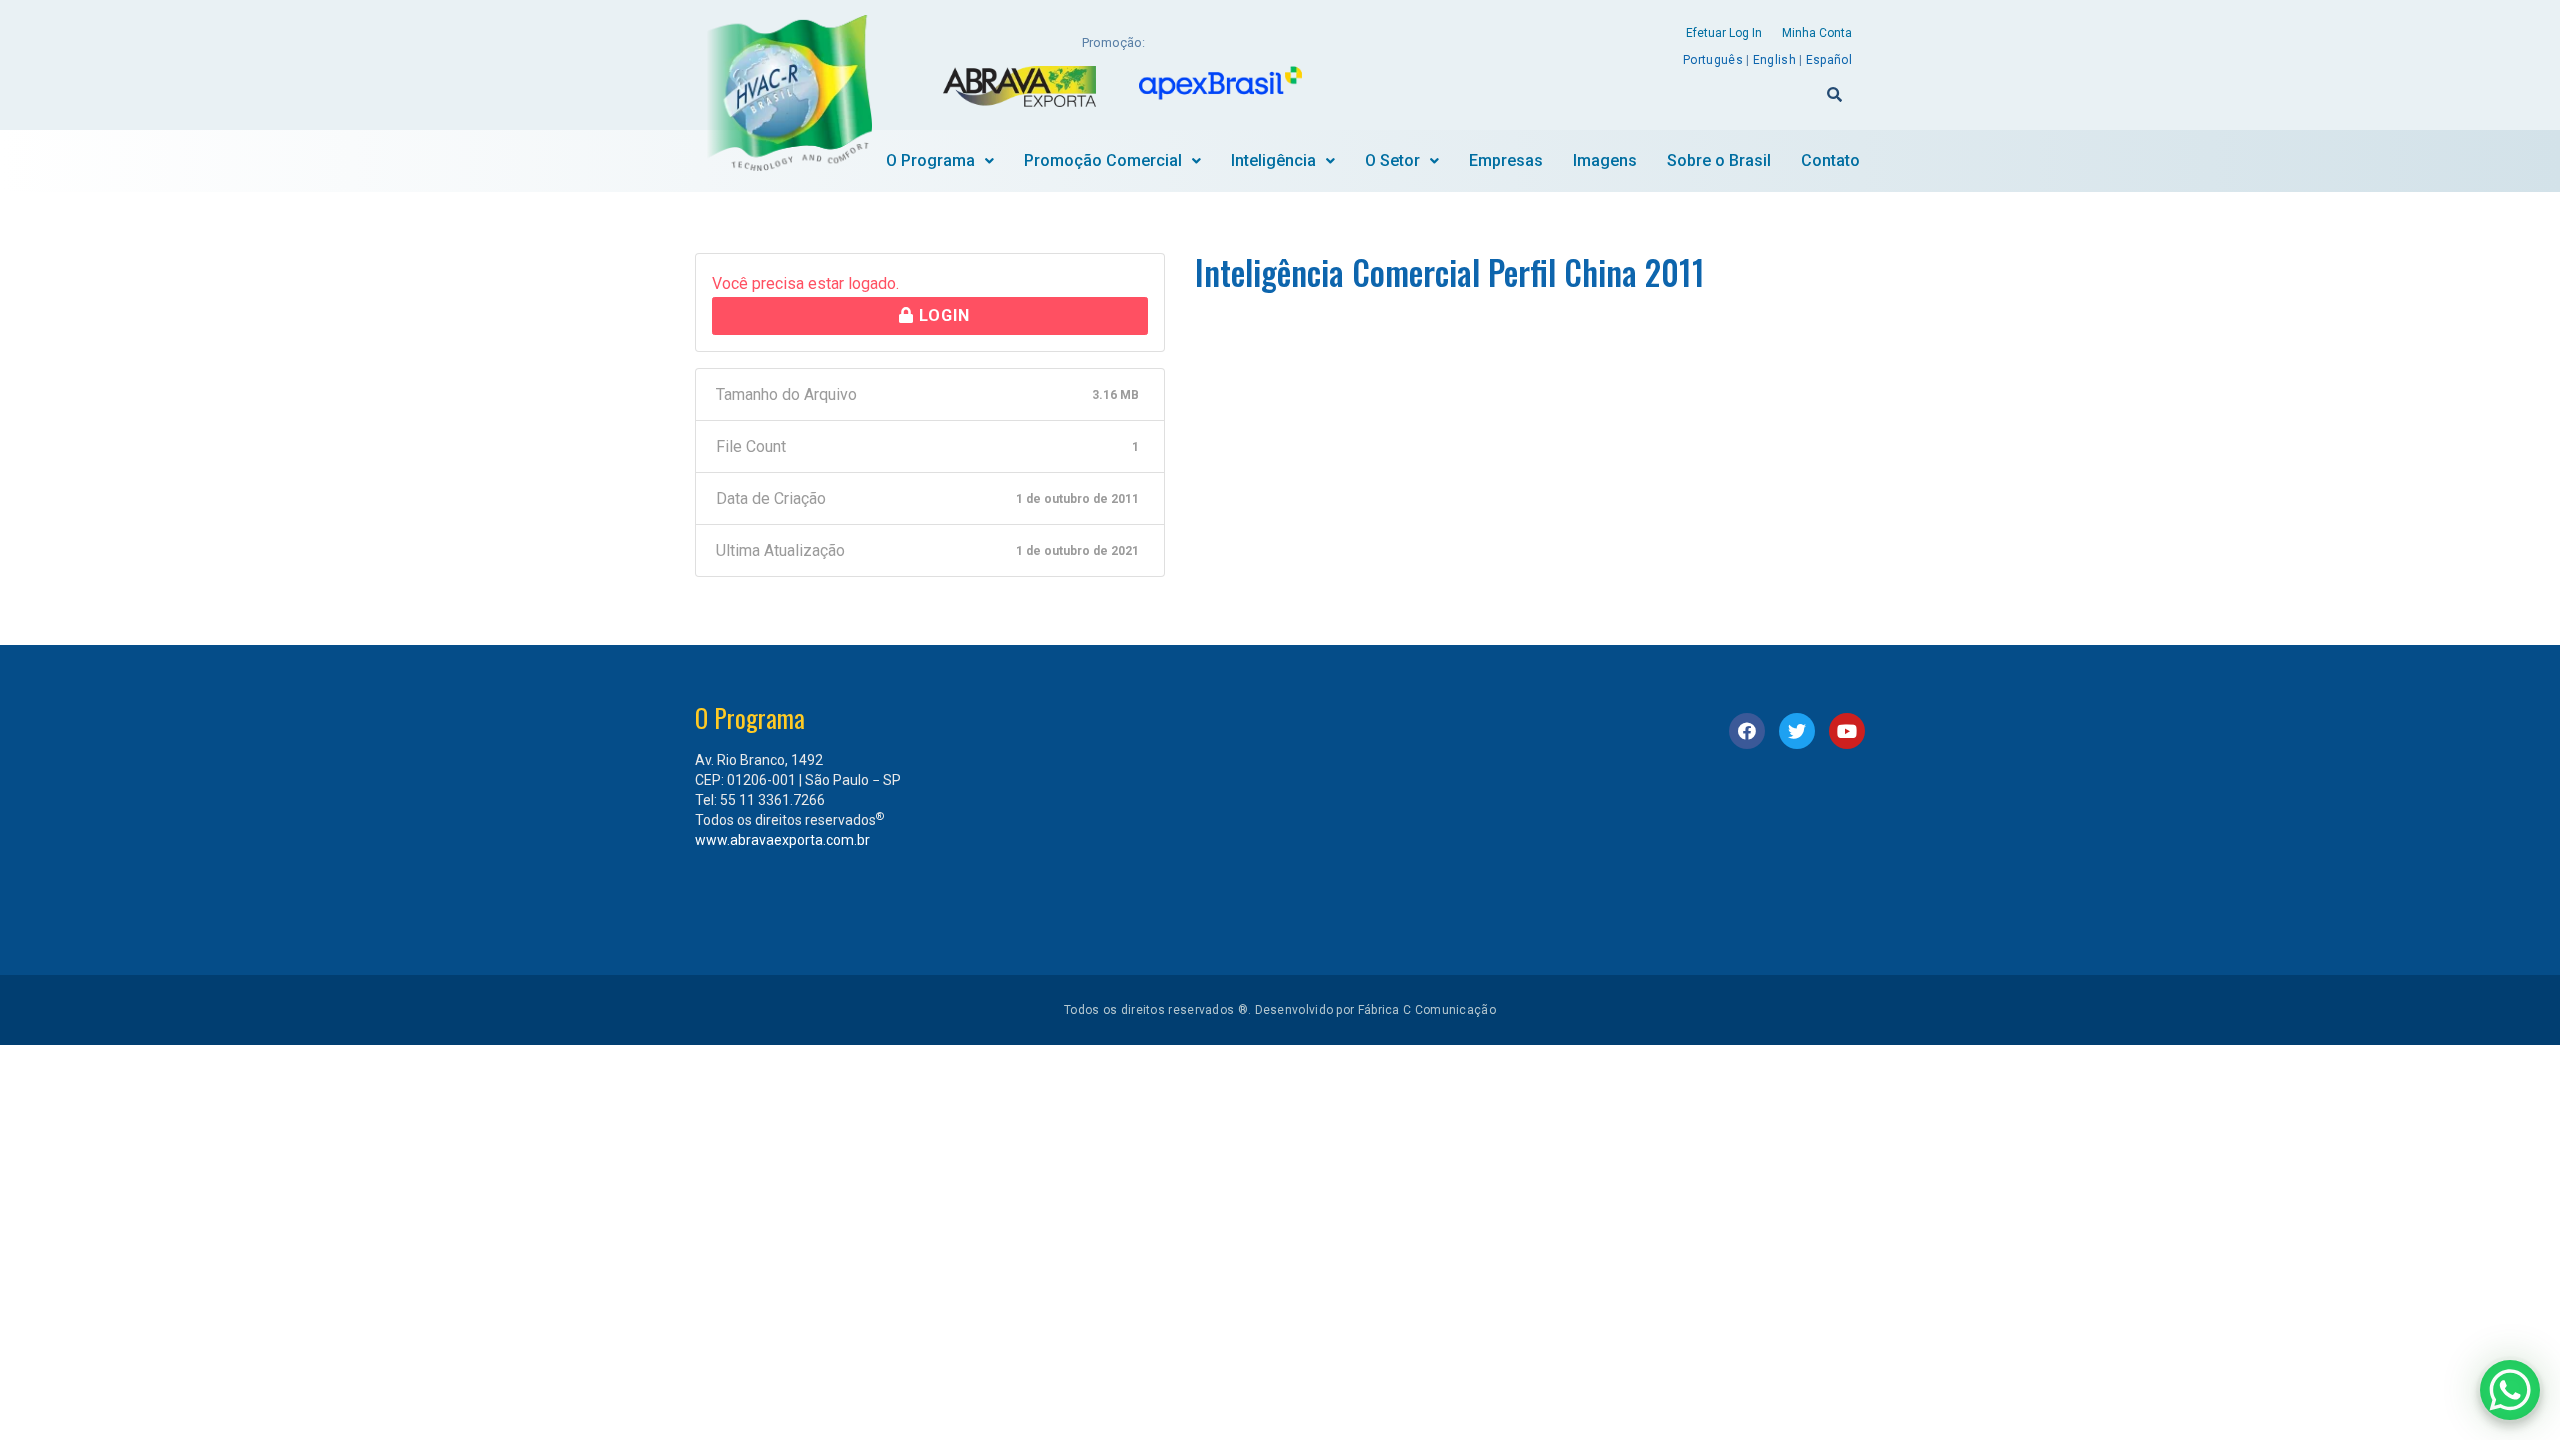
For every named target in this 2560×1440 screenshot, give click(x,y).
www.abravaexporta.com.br (782, 840)
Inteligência (1273, 160)
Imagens (1605, 160)
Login (942, 315)
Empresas (1506, 160)
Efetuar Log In (1724, 33)
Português (1713, 60)
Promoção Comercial (1103, 160)
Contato (1830, 160)
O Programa (930, 160)
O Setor (1392, 160)
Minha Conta (1817, 33)
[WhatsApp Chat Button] (2510, 1390)
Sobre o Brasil (1719, 160)
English (1774, 60)
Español (1829, 60)
